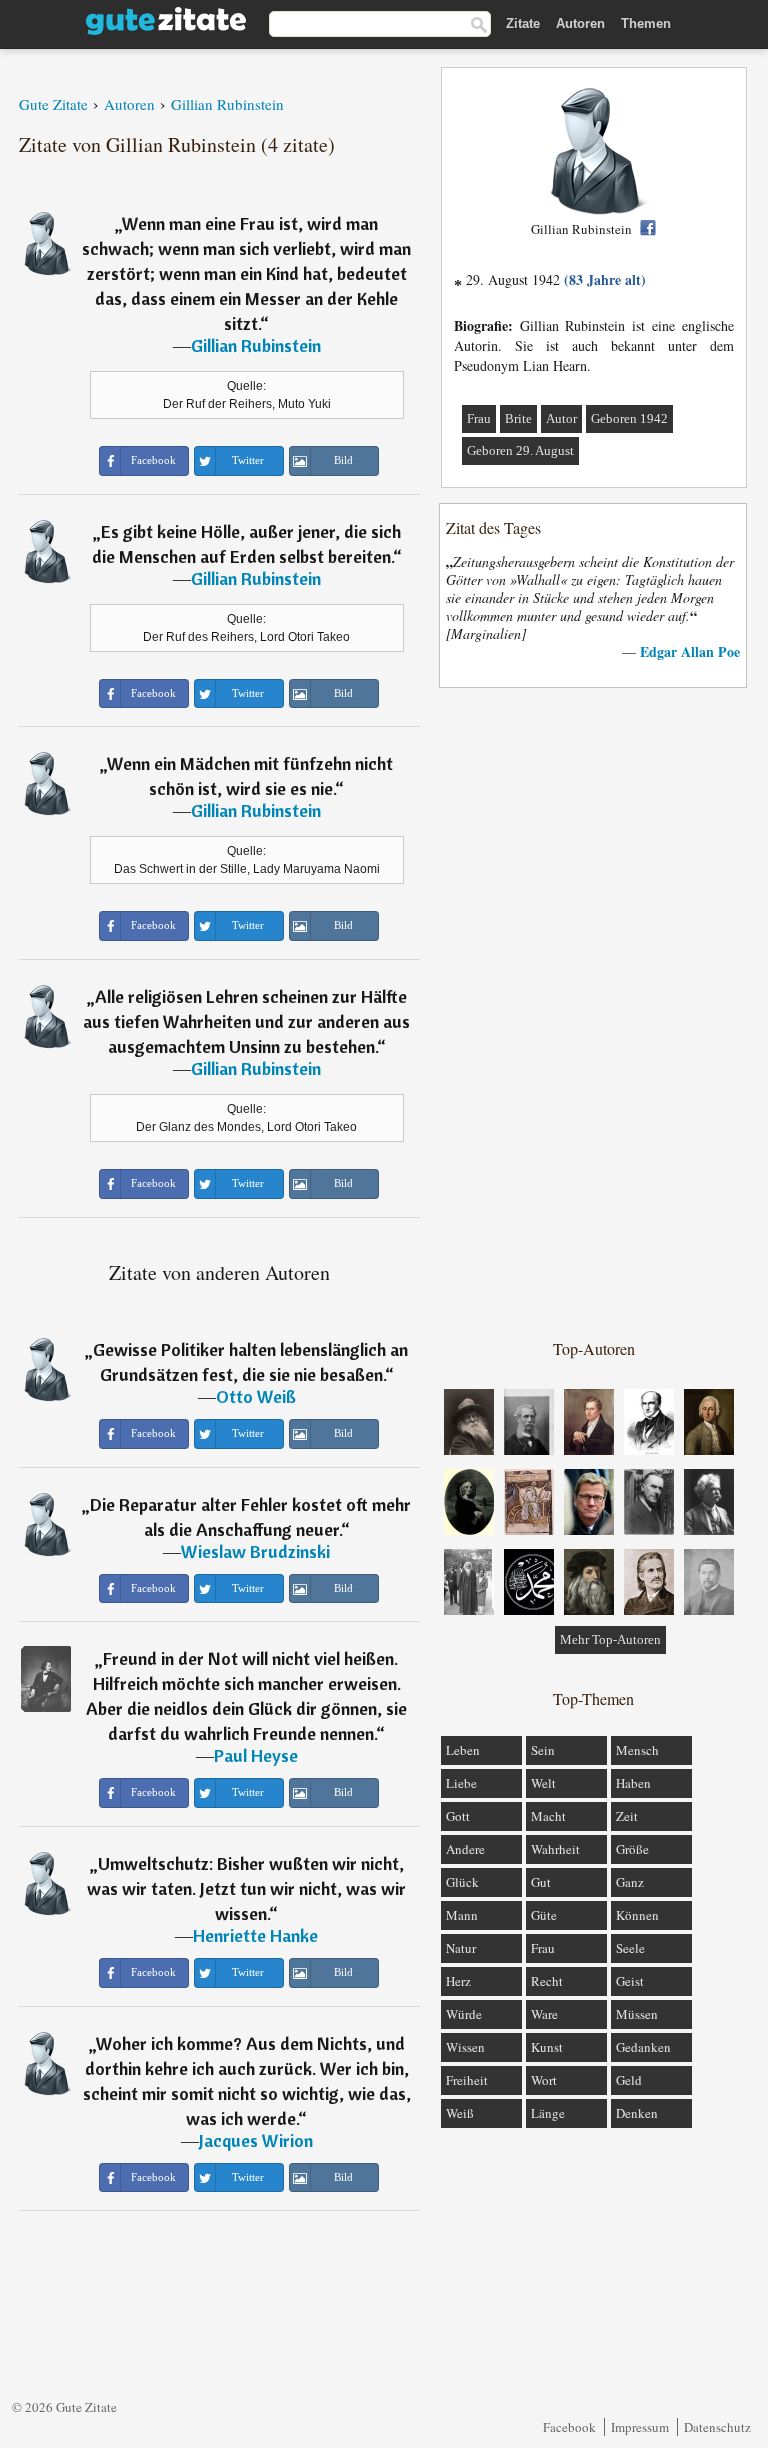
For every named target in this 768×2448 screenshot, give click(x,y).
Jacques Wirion (256, 2140)
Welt (543, 1783)
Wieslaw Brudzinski (255, 1551)
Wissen (465, 2047)
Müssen (637, 2014)
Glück (462, 1882)
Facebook (569, 2427)
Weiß (460, 2113)
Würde (464, 2014)
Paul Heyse (256, 1755)
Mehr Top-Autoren (610, 1639)
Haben (633, 1783)
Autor (561, 418)
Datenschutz (717, 2427)
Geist (630, 1981)
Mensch (637, 1750)
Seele (630, 1948)
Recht (547, 1981)
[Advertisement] (594, 1012)
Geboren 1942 (629, 418)
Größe (632, 1849)
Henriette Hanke (255, 1935)
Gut (541, 1882)
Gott (458, 1816)
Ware (544, 2014)
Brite (518, 418)
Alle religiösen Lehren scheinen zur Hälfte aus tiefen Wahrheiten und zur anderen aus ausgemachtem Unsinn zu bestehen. (246, 1021)
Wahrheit (555, 1849)
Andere (465, 1849)
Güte (544, 1915)
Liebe (461, 1783)
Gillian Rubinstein (256, 345)
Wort (544, 2080)
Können (637, 1915)
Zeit (627, 1816)
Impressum (640, 2427)
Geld (629, 2080)
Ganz (630, 1882)
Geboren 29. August (520, 450)
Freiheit (467, 2080)
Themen (646, 23)
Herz (458, 1981)
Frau (479, 418)
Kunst (547, 2047)
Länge (548, 2113)
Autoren (580, 23)
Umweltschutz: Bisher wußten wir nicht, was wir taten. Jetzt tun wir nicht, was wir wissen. (246, 1888)
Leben (463, 1750)
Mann (462, 1915)
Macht (548, 1816)
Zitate (523, 23)
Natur (461, 1948)
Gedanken (643, 2047)
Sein (543, 1750)
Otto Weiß (256, 1396)
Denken (637, 2113)
